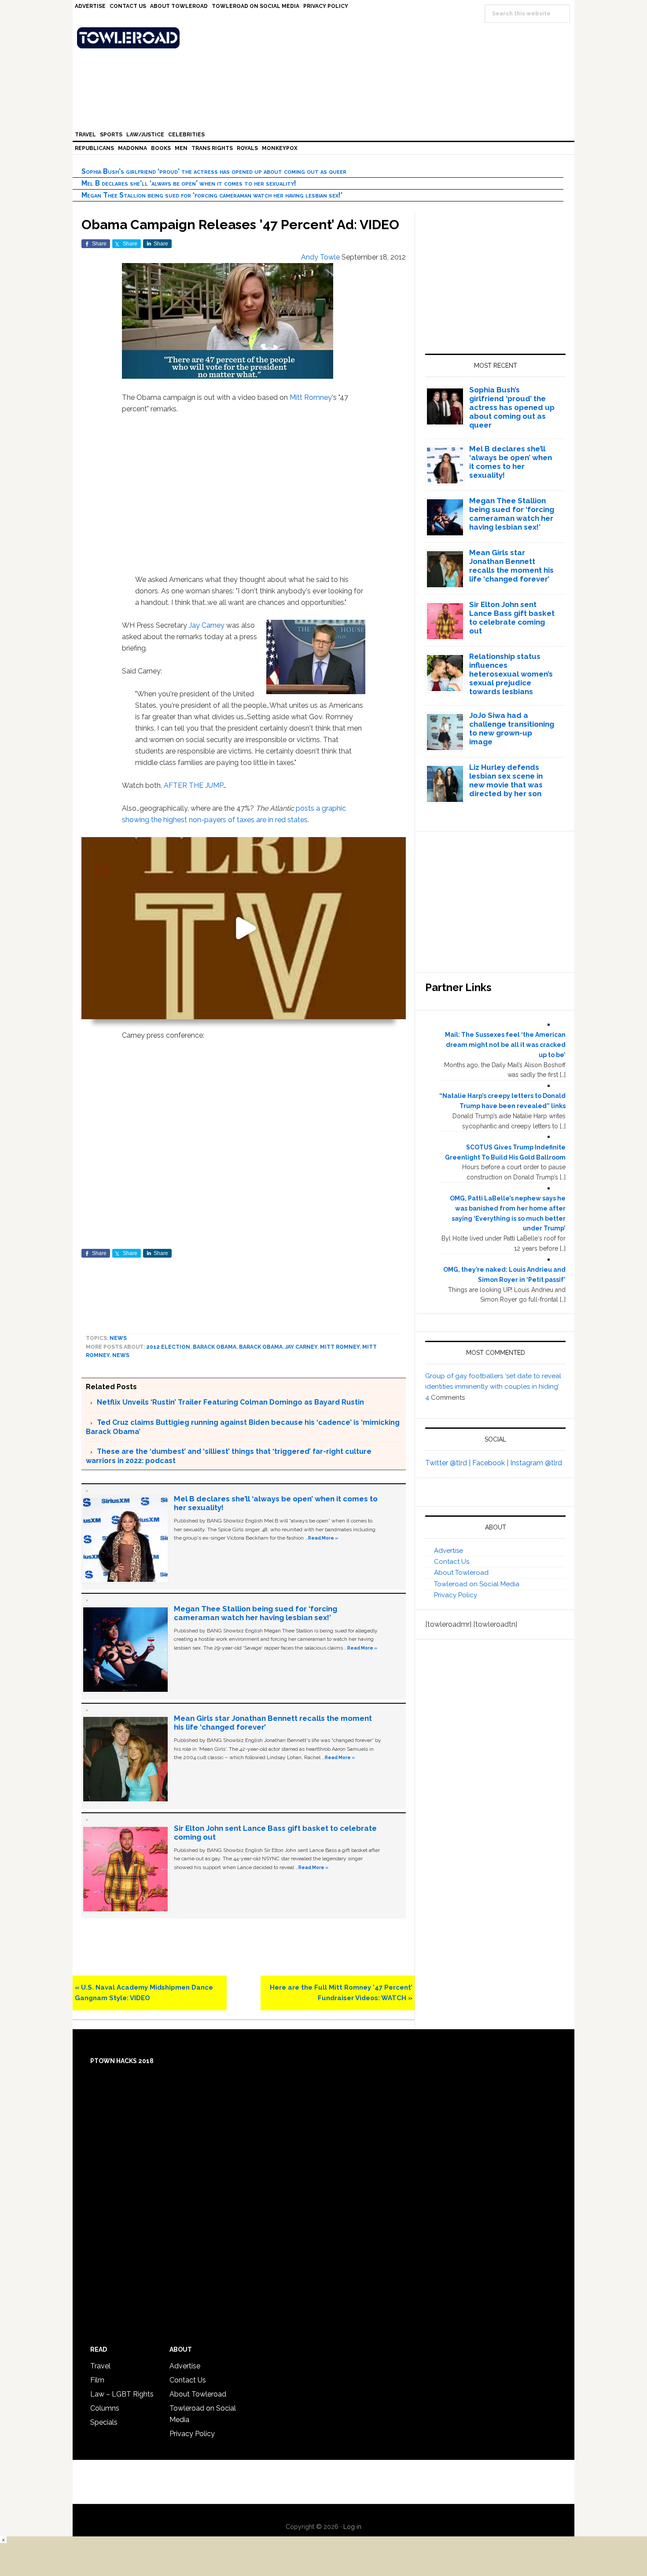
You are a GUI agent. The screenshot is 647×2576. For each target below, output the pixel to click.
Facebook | (491, 1463)
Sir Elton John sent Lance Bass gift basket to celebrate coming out (512, 618)
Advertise (448, 1551)
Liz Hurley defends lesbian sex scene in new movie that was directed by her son (506, 780)
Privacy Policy (456, 1595)
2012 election (168, 1347)
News (118, 1338)
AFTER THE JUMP (193, 785)
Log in (352, 2527)
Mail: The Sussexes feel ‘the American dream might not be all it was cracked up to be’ (505, 1045)
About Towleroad (461, 1573)
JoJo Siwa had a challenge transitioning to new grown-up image (512, 728)
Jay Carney (207, 625)
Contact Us (452, 1562)
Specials (104, 2422)
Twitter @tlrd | (449, 1463)
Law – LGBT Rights (122, 2394)
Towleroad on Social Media (477, 1584)
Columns (105, 2408)
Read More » (323, 1538)
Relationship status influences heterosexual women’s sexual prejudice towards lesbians (511, 674)
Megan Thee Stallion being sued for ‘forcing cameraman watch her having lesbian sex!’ (212, 195)
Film (97, 2380)
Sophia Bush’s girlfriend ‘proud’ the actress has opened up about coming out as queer (214, 171)
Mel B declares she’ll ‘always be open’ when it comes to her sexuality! (189, 183)
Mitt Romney (311, 397)
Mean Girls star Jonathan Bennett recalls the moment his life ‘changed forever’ (511, 566)
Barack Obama (215, 1347)
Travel (100, 2366)
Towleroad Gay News (326, 38)
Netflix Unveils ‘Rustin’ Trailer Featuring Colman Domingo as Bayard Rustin (230, 1402)
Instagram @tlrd (536, 1463)
